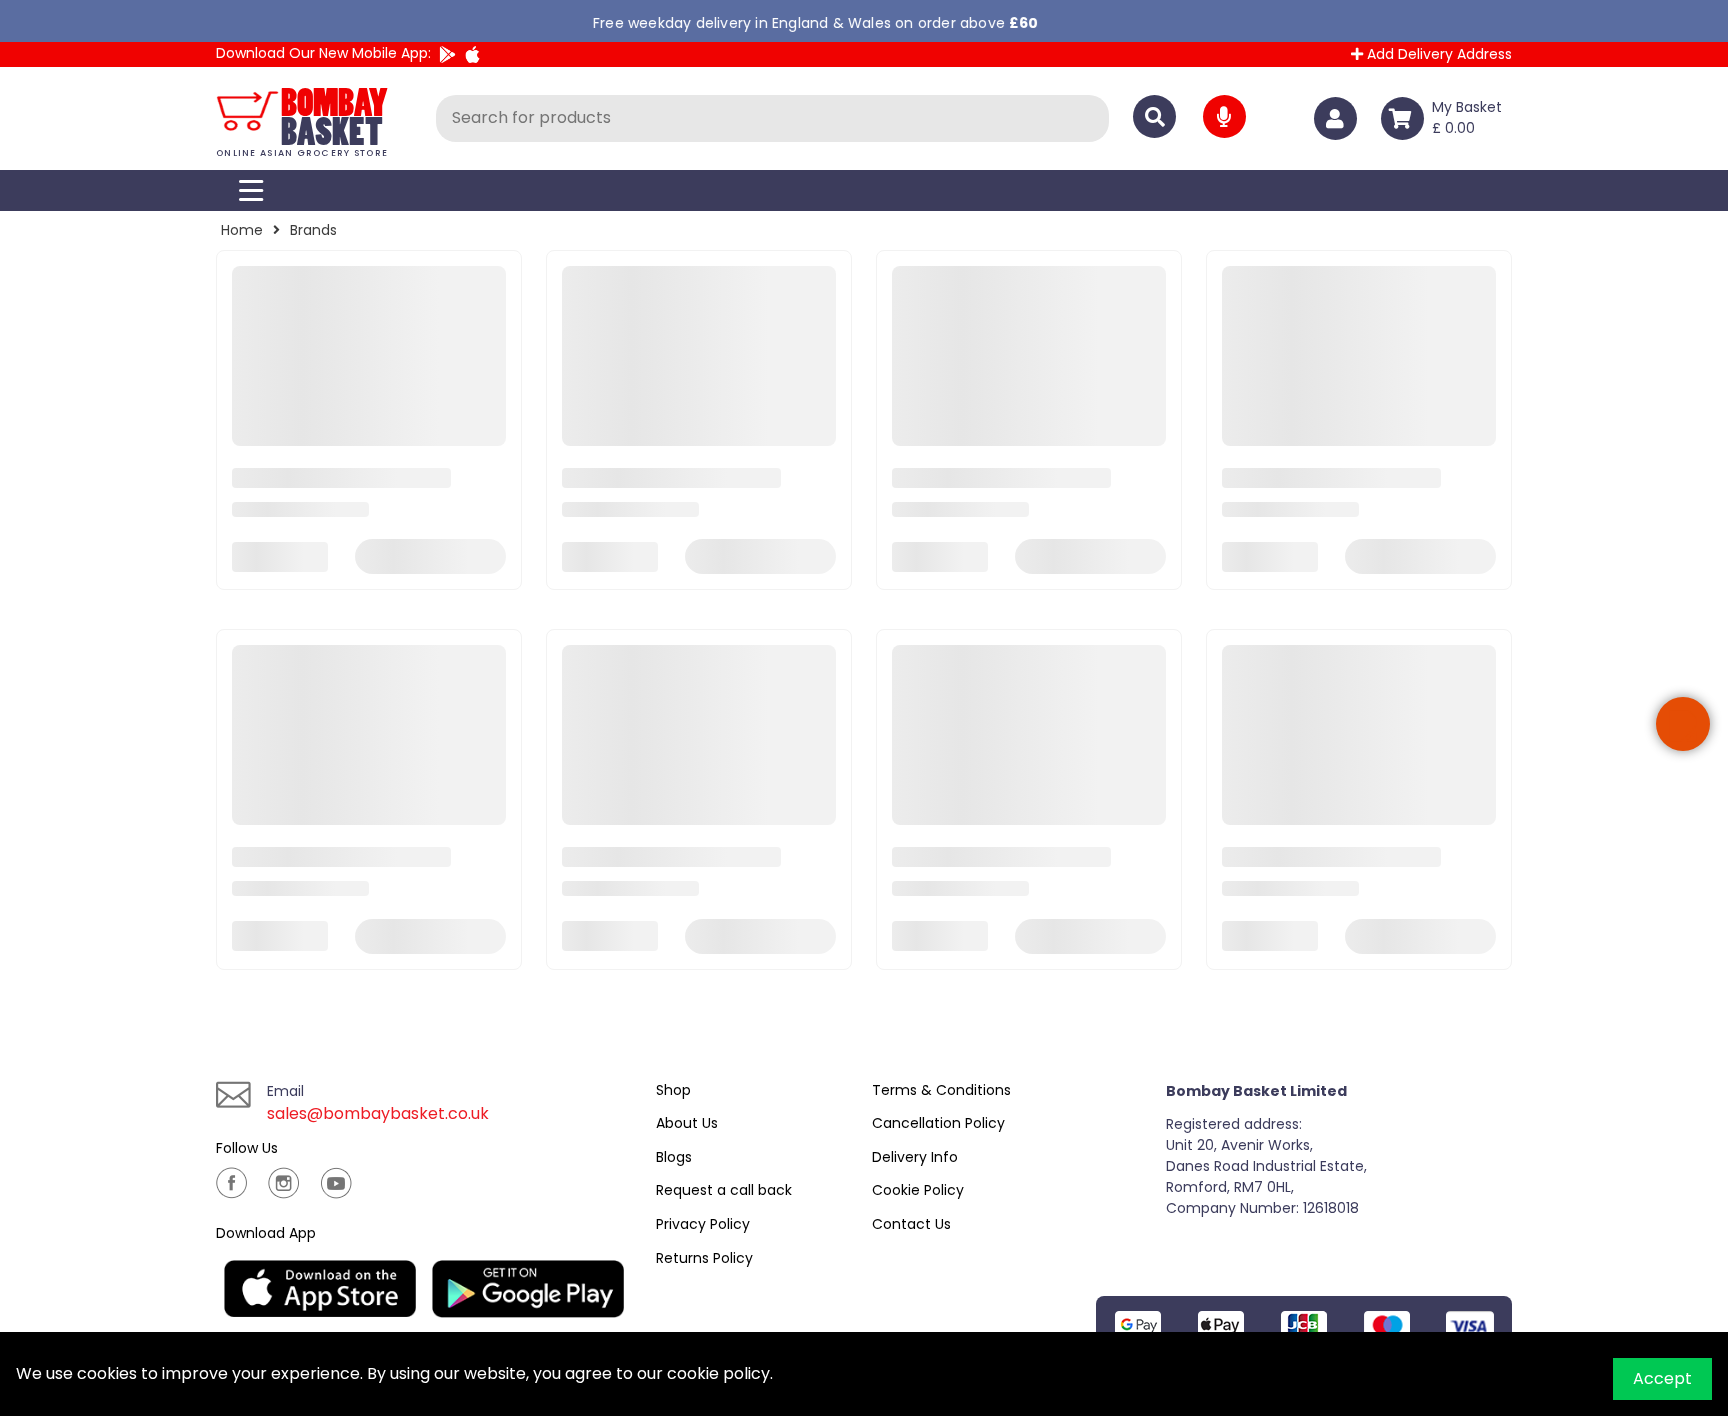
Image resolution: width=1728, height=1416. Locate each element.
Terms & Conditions (941, 1090)
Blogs (674, 1157)
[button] (1683, 724)
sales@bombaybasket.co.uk (378, 1113)
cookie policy (718, 1373)
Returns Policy (704, 1258)
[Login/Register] (1339, 118)
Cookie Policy (918, 1190)
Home (242, 230)
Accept (1662, 1378)
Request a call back (724, 1190)
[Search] (1154, 116)
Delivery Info (915, 1157)
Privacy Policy (703, 1224)
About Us (687, 1123)
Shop (673, 1090)
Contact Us (911, 1224)
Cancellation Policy (938, 1123)
